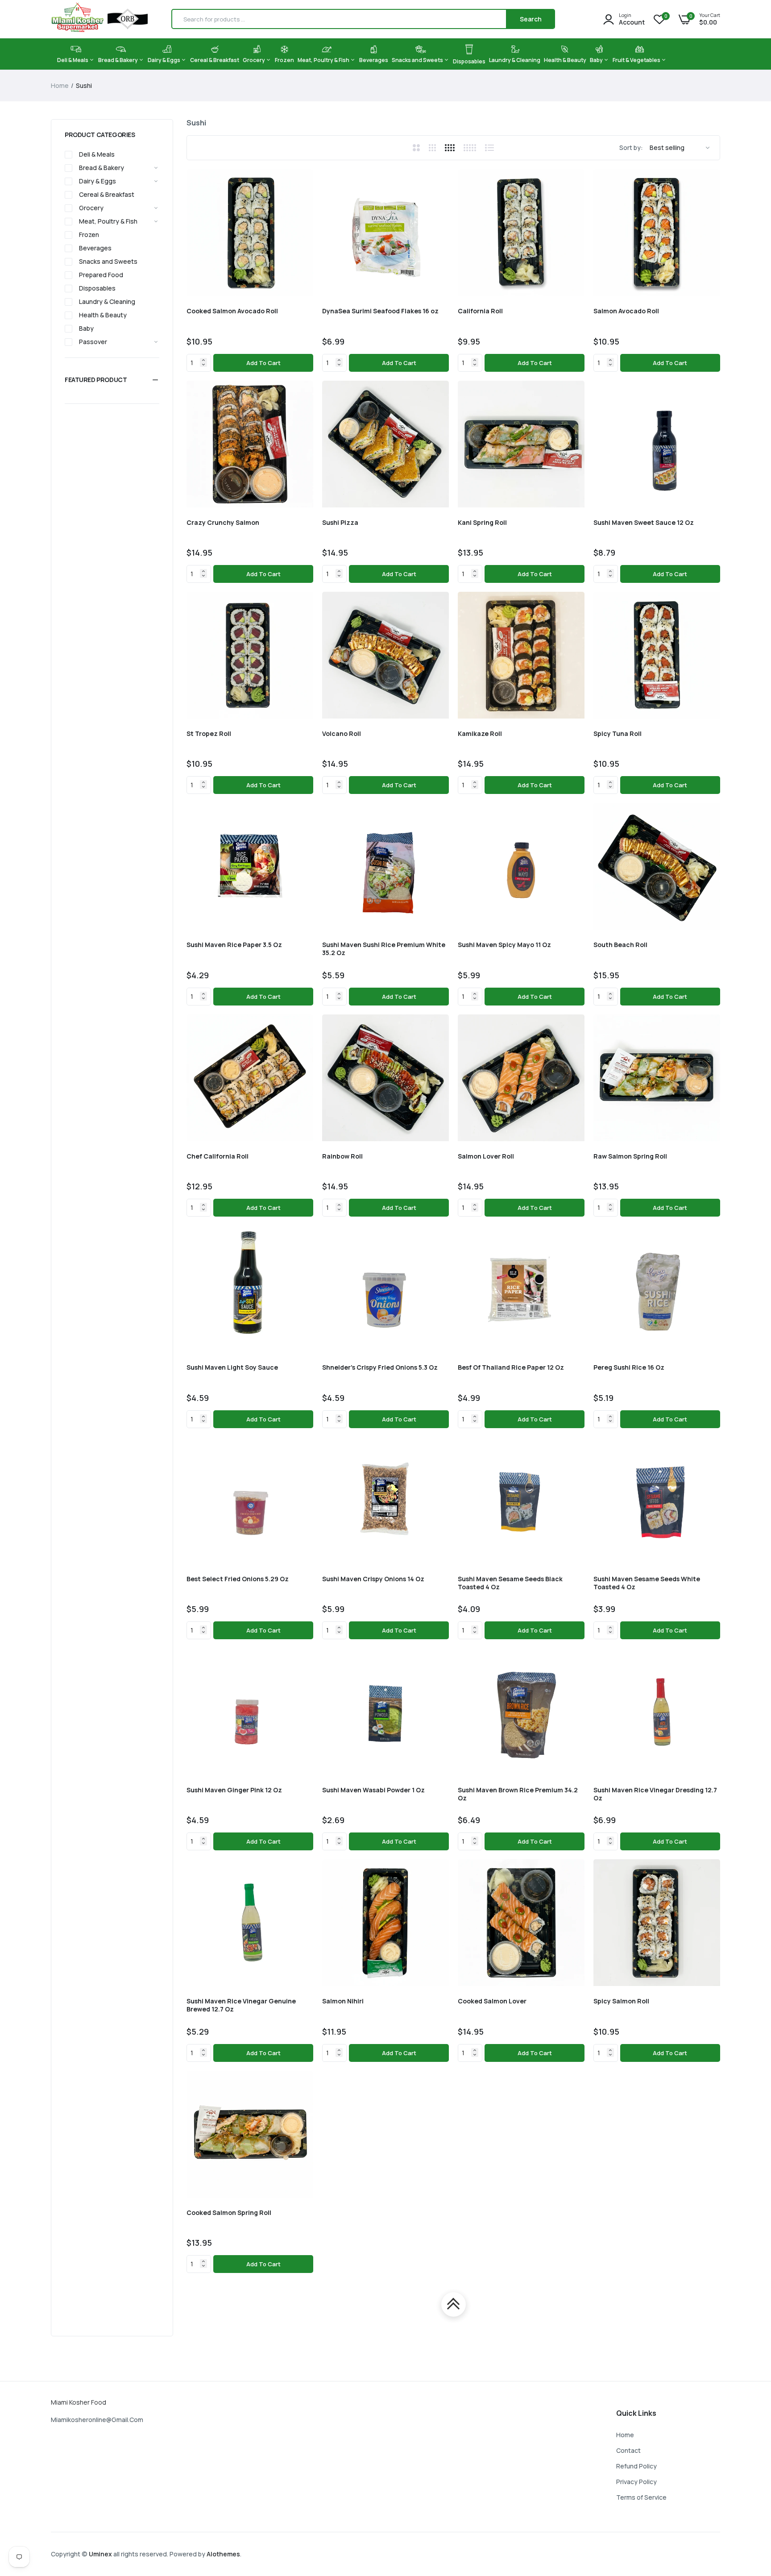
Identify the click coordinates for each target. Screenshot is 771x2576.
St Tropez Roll (209, 734)
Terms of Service (641, 2497)
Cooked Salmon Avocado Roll (232, 311)
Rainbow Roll (342, 1156)
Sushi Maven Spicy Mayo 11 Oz (504, 945)
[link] (305, 178)
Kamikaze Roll (480, 734)
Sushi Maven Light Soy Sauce (232, 1367)
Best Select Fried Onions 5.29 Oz (238, 1579)
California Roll (480, 311)
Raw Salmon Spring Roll (630, 1156)
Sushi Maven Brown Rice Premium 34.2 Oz (518, 1794)
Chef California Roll (218, 1156)
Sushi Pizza (340, 523)
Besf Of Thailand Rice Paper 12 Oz (511, 1367)
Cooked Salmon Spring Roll (229, 2213)
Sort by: (631, 147)
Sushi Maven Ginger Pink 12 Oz (234, 1790)
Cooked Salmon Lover (492, 2001)
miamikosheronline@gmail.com (97, 2420)
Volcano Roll (342, 734)
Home (60, 85)
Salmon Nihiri (343, 2001)
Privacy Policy (636, 2482)
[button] (112, 380)
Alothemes (223, 2554)
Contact (628, 2450)
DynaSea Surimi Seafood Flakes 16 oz (380, 311)
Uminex (100, 2554)
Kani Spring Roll (482, 523)
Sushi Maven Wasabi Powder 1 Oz (373, 1790)
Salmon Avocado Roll (626, 311)
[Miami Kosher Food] (99, 19)
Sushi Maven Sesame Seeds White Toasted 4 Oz (647, 1583)
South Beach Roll (620, 945)
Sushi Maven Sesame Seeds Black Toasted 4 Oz (510, 1583)
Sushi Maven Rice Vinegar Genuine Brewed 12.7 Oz (241, 2005)
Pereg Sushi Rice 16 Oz (629, 1367)
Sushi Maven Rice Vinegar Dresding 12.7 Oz (655, 1794)
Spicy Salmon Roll (621, 2001)
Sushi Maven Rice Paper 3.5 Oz (234, 945)
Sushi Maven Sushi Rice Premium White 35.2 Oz (384, 949)
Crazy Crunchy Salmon (223, 523)
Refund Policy (636, 2466)
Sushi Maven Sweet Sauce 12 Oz (644, 523)
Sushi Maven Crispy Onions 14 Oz (373, 1579)
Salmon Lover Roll (486, 1156)
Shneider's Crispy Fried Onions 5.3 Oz (380, 1367)
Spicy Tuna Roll (618, 734)
